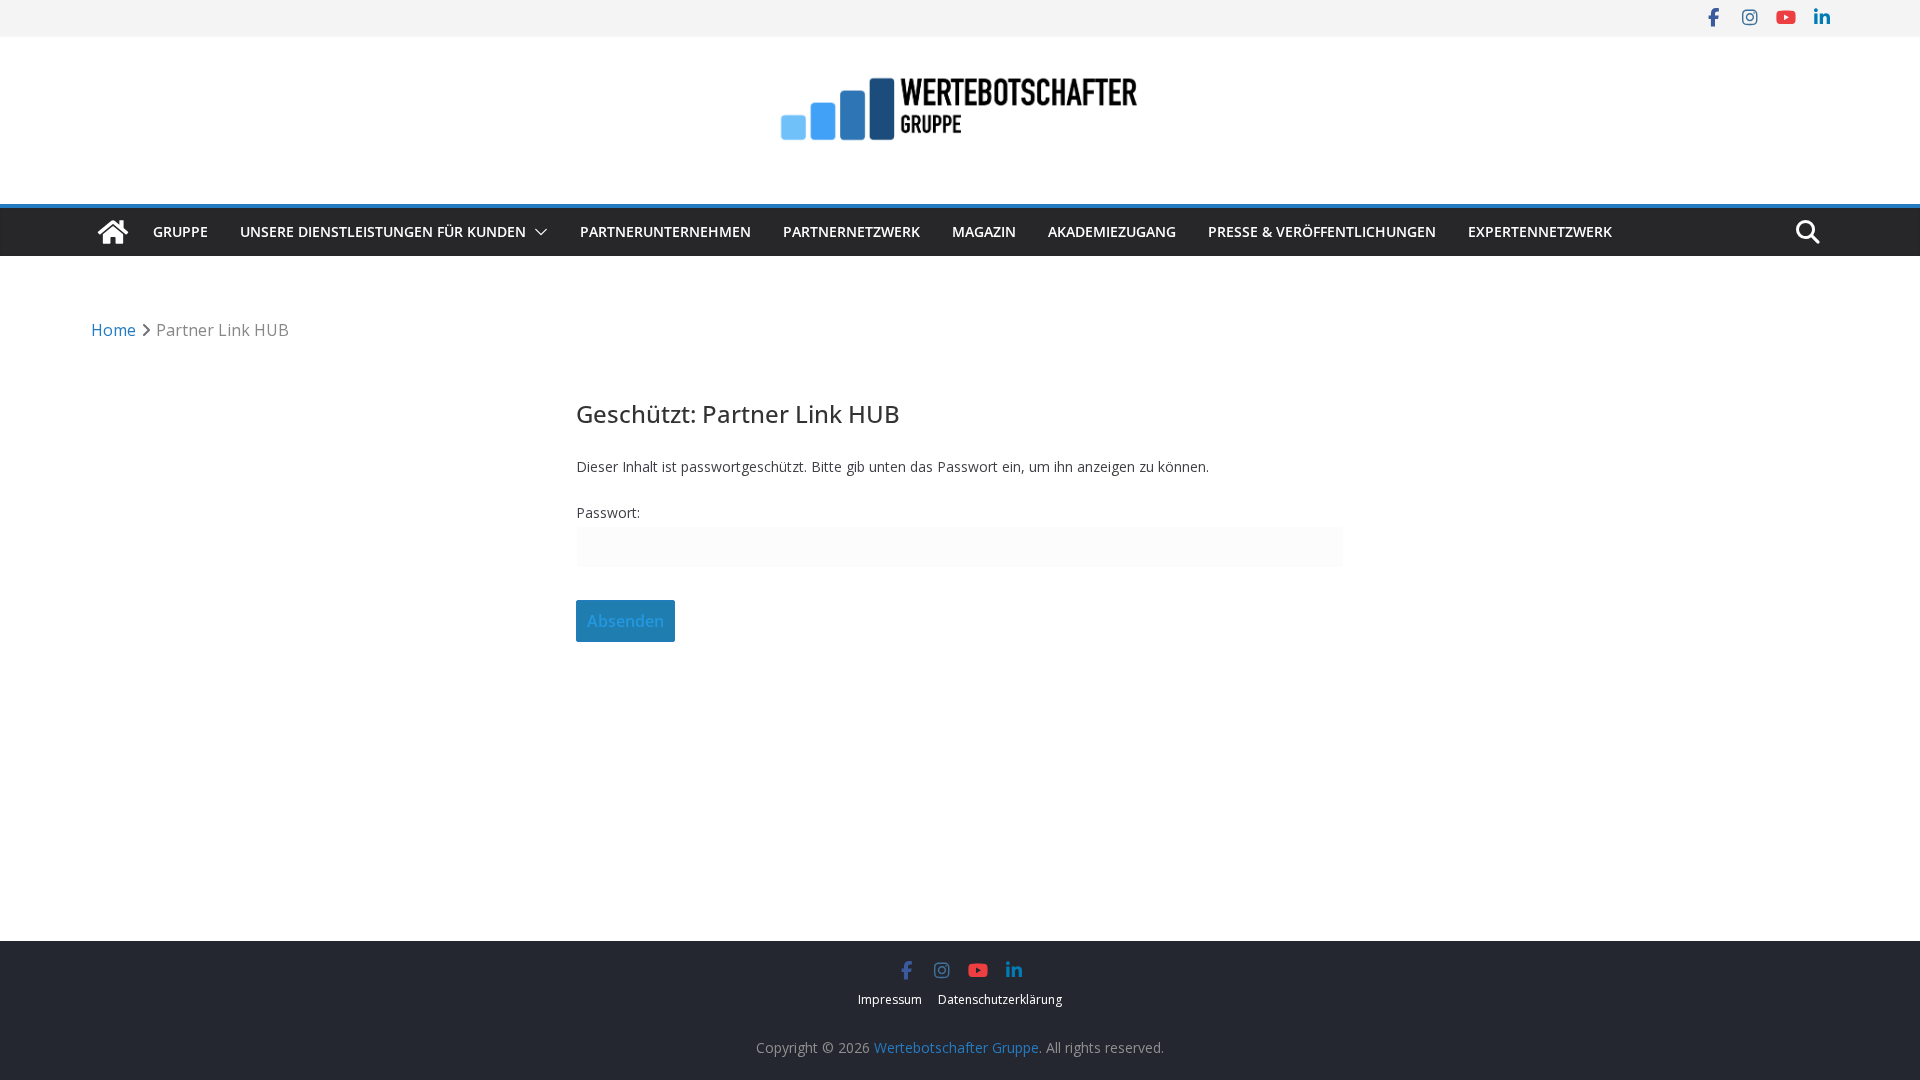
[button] (537, 232)
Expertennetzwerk (1540, 231)
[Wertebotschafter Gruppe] (113, 232)
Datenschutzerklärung (1000, 999)
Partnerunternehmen (665, 231)
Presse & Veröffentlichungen (1322, 231)
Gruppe (180, 231)
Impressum (890, 999)
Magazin (984, 231)
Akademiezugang (1112, 231)
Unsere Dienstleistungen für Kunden (383, 231)
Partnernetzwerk (851, 231)
